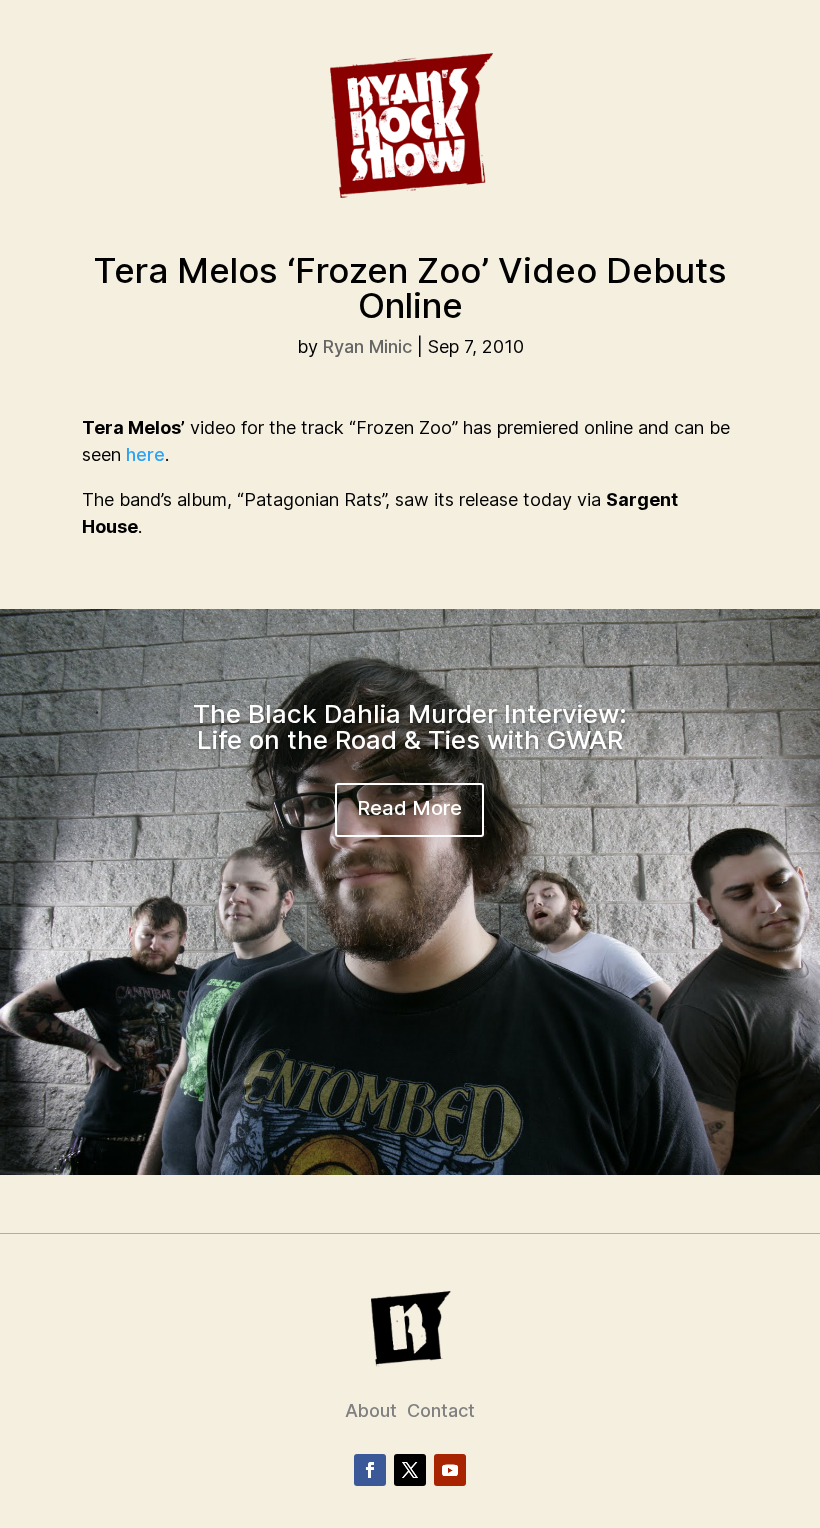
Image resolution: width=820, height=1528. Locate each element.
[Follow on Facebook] (370, 1470)
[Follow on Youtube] (450, 1470)
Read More (409, 808)
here (145, 454)
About (371, 1410)
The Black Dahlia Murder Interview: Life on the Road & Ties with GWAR (410, 726)
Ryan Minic (367, 346)
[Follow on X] (410, 1470)
